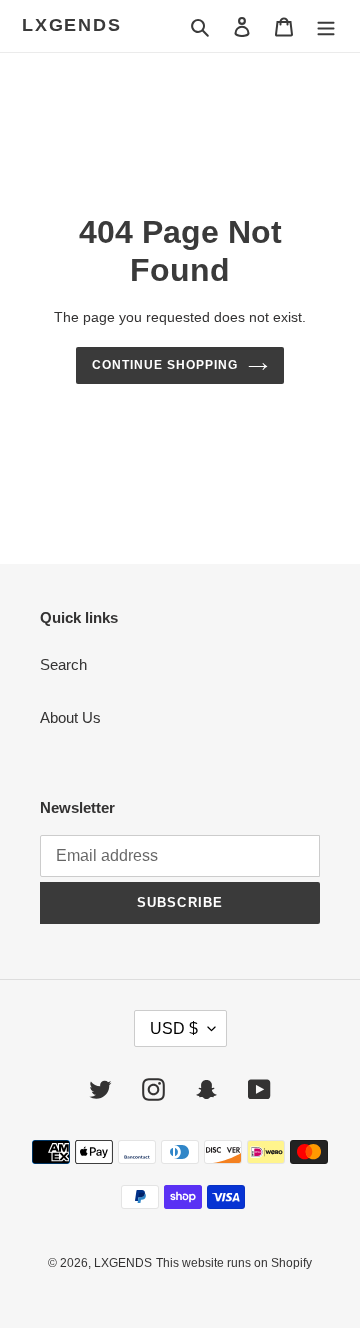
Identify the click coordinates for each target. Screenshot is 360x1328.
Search (63, 664)
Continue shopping (165, 365)
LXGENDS (72, 25)
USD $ (174, 1028)
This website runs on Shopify (234, 1263)
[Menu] (326, 26)
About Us (70, 717)
